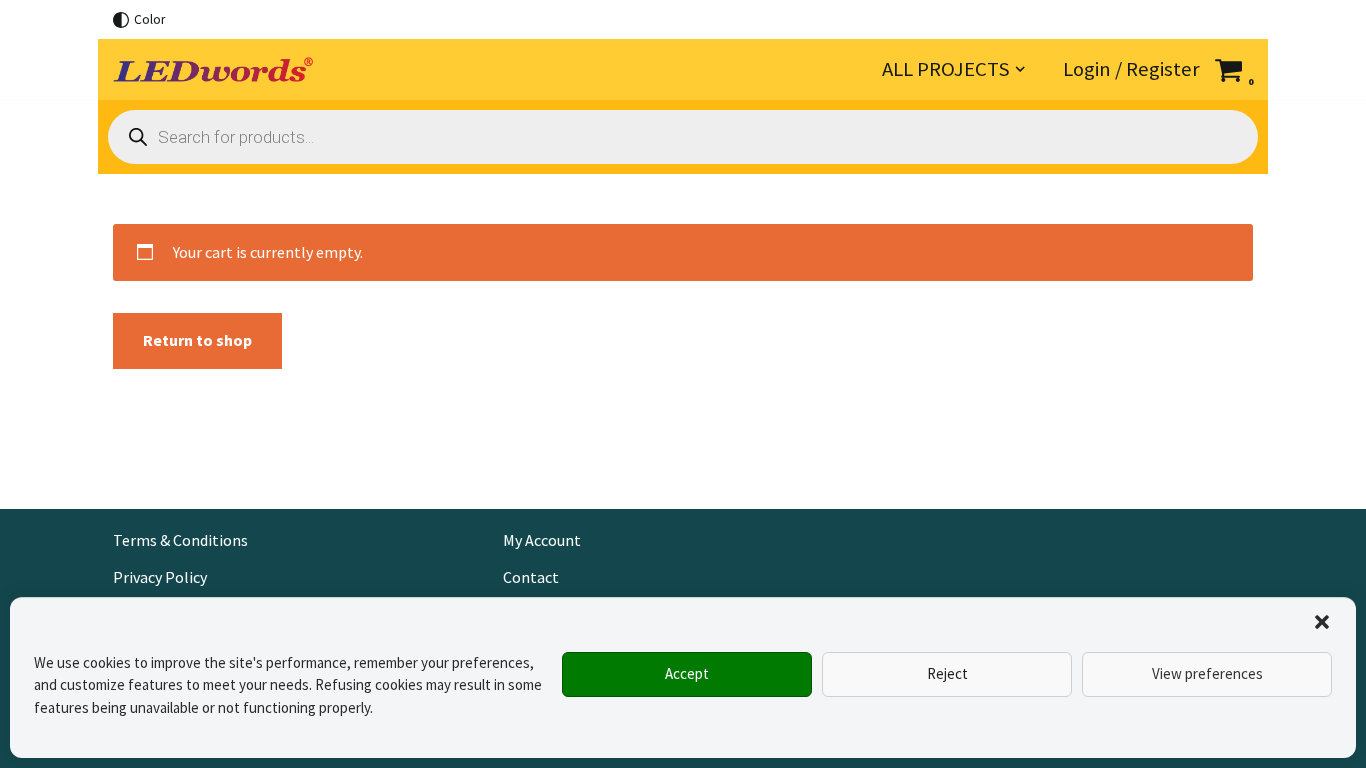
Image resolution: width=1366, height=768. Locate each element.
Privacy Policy (160, 577)
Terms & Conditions (180, 540)
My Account (542, 540)
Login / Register (1131, 69)
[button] (1322, 622)
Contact (531, 577)
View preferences (1207, 673)
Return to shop (197, 340)
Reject (947, 673)
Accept (687, 673)
